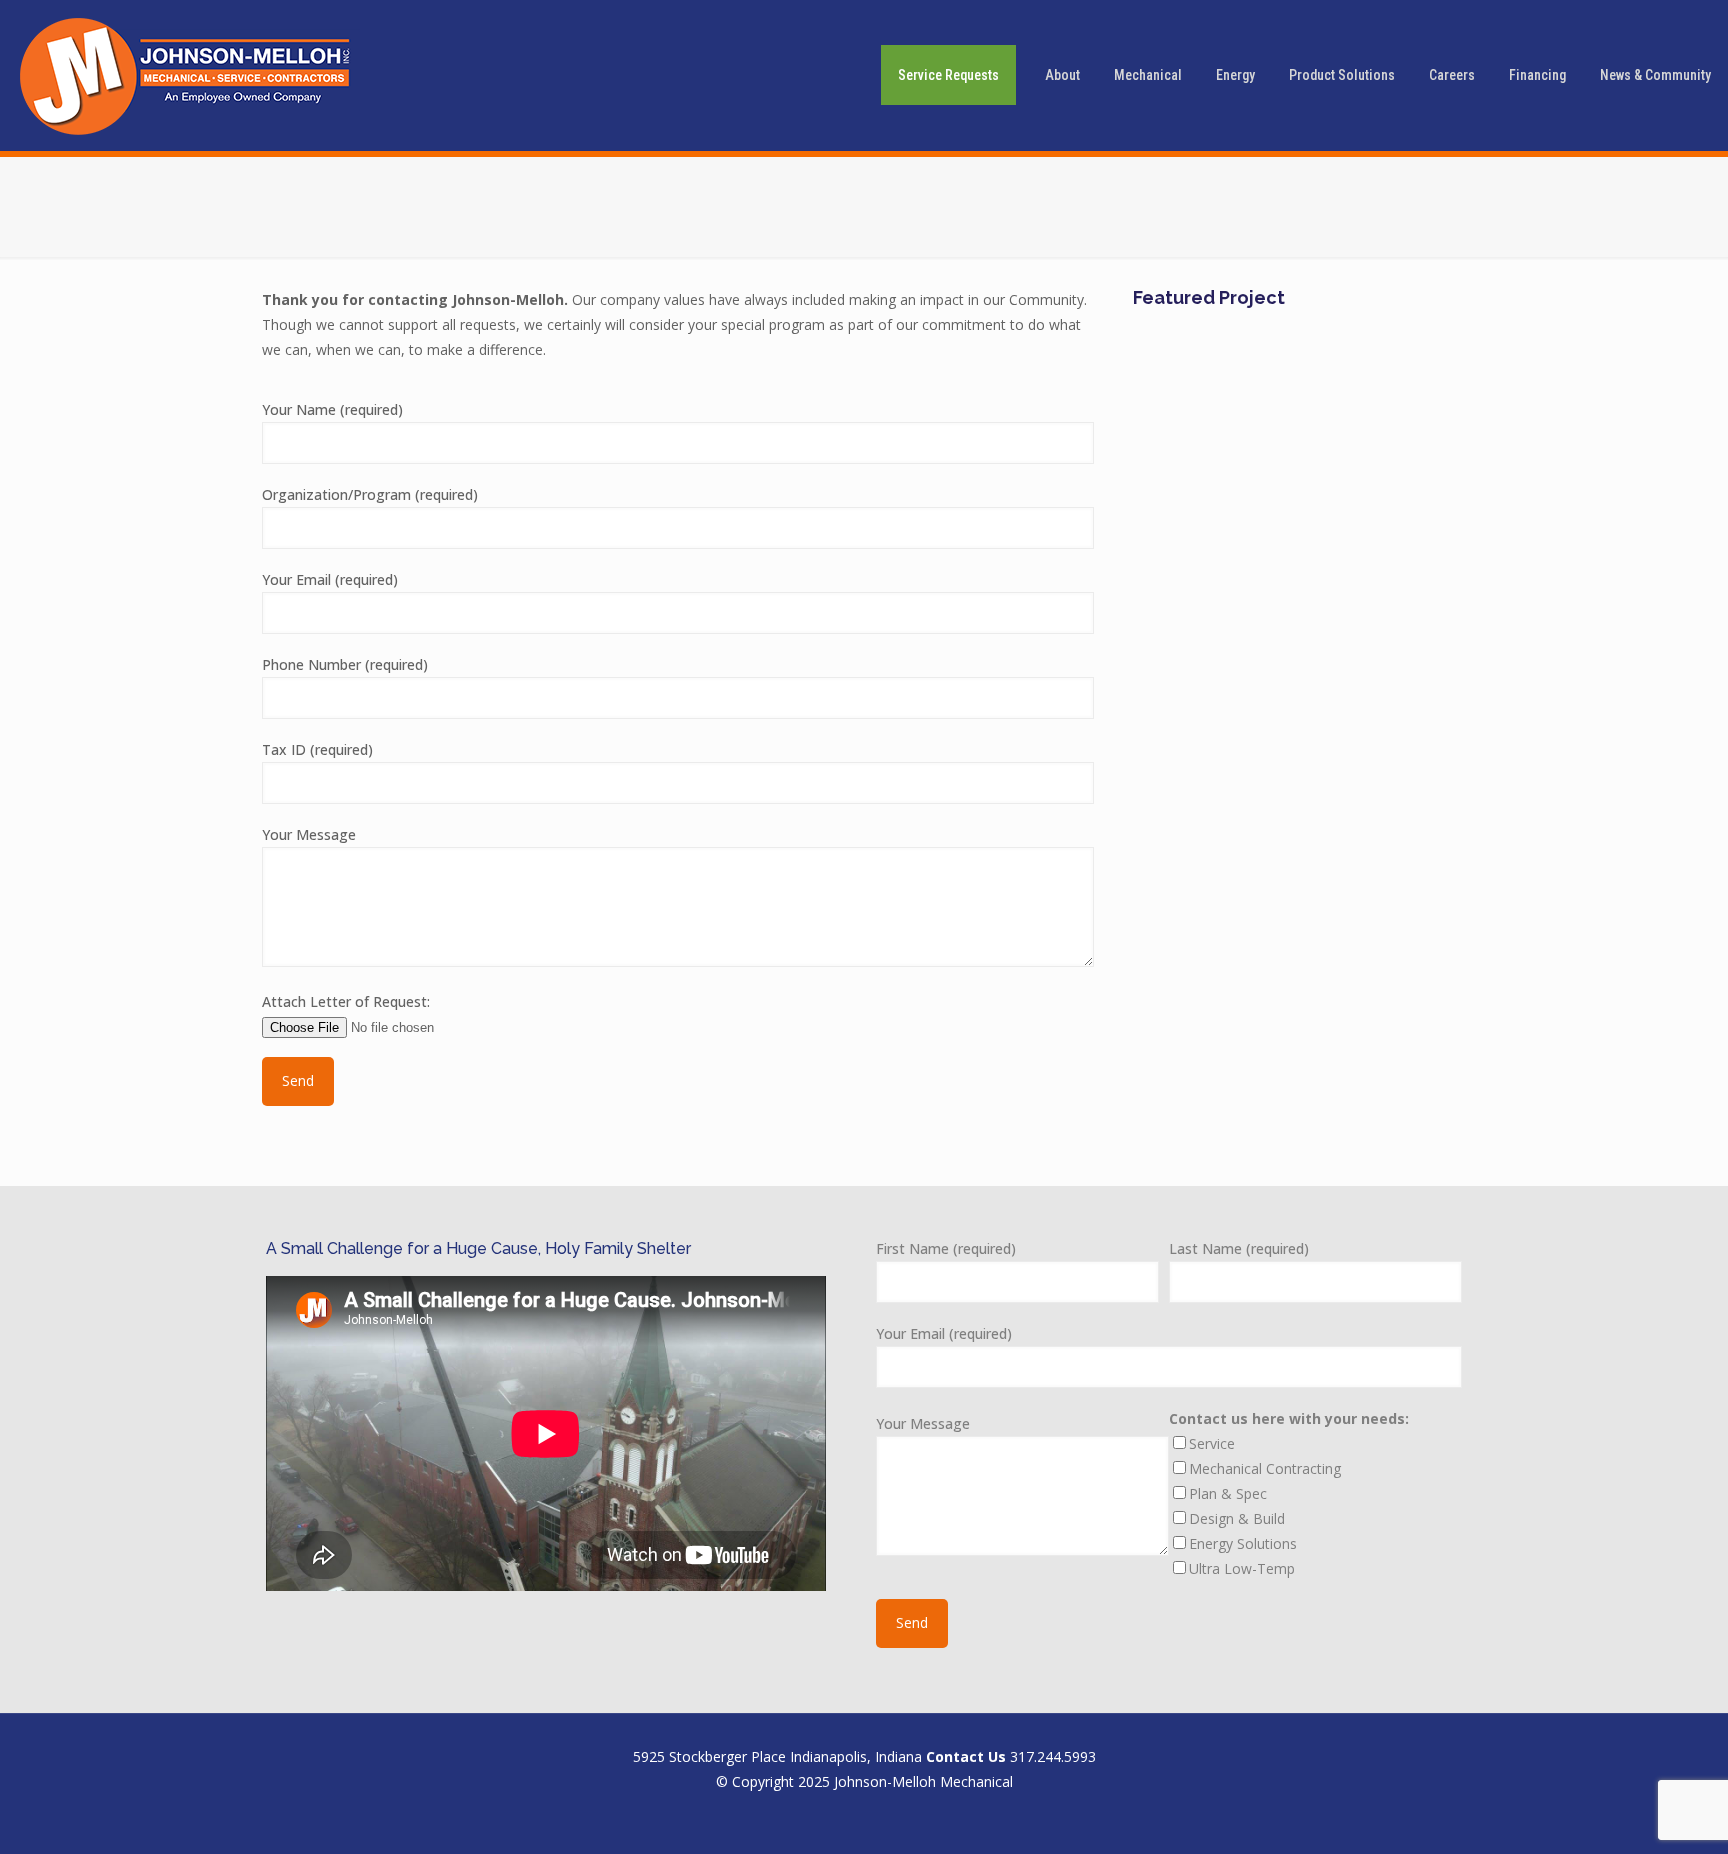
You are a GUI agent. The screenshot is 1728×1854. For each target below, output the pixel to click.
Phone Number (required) (345, 664)
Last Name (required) (1239, 1248)
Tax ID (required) (317, 749)
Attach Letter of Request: (346, 1001)
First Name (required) (946, 1248)
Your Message (309, 834)
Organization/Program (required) (370, 494)
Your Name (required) (332, 409)
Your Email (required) (330, 579)
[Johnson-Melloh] (190, 75)
